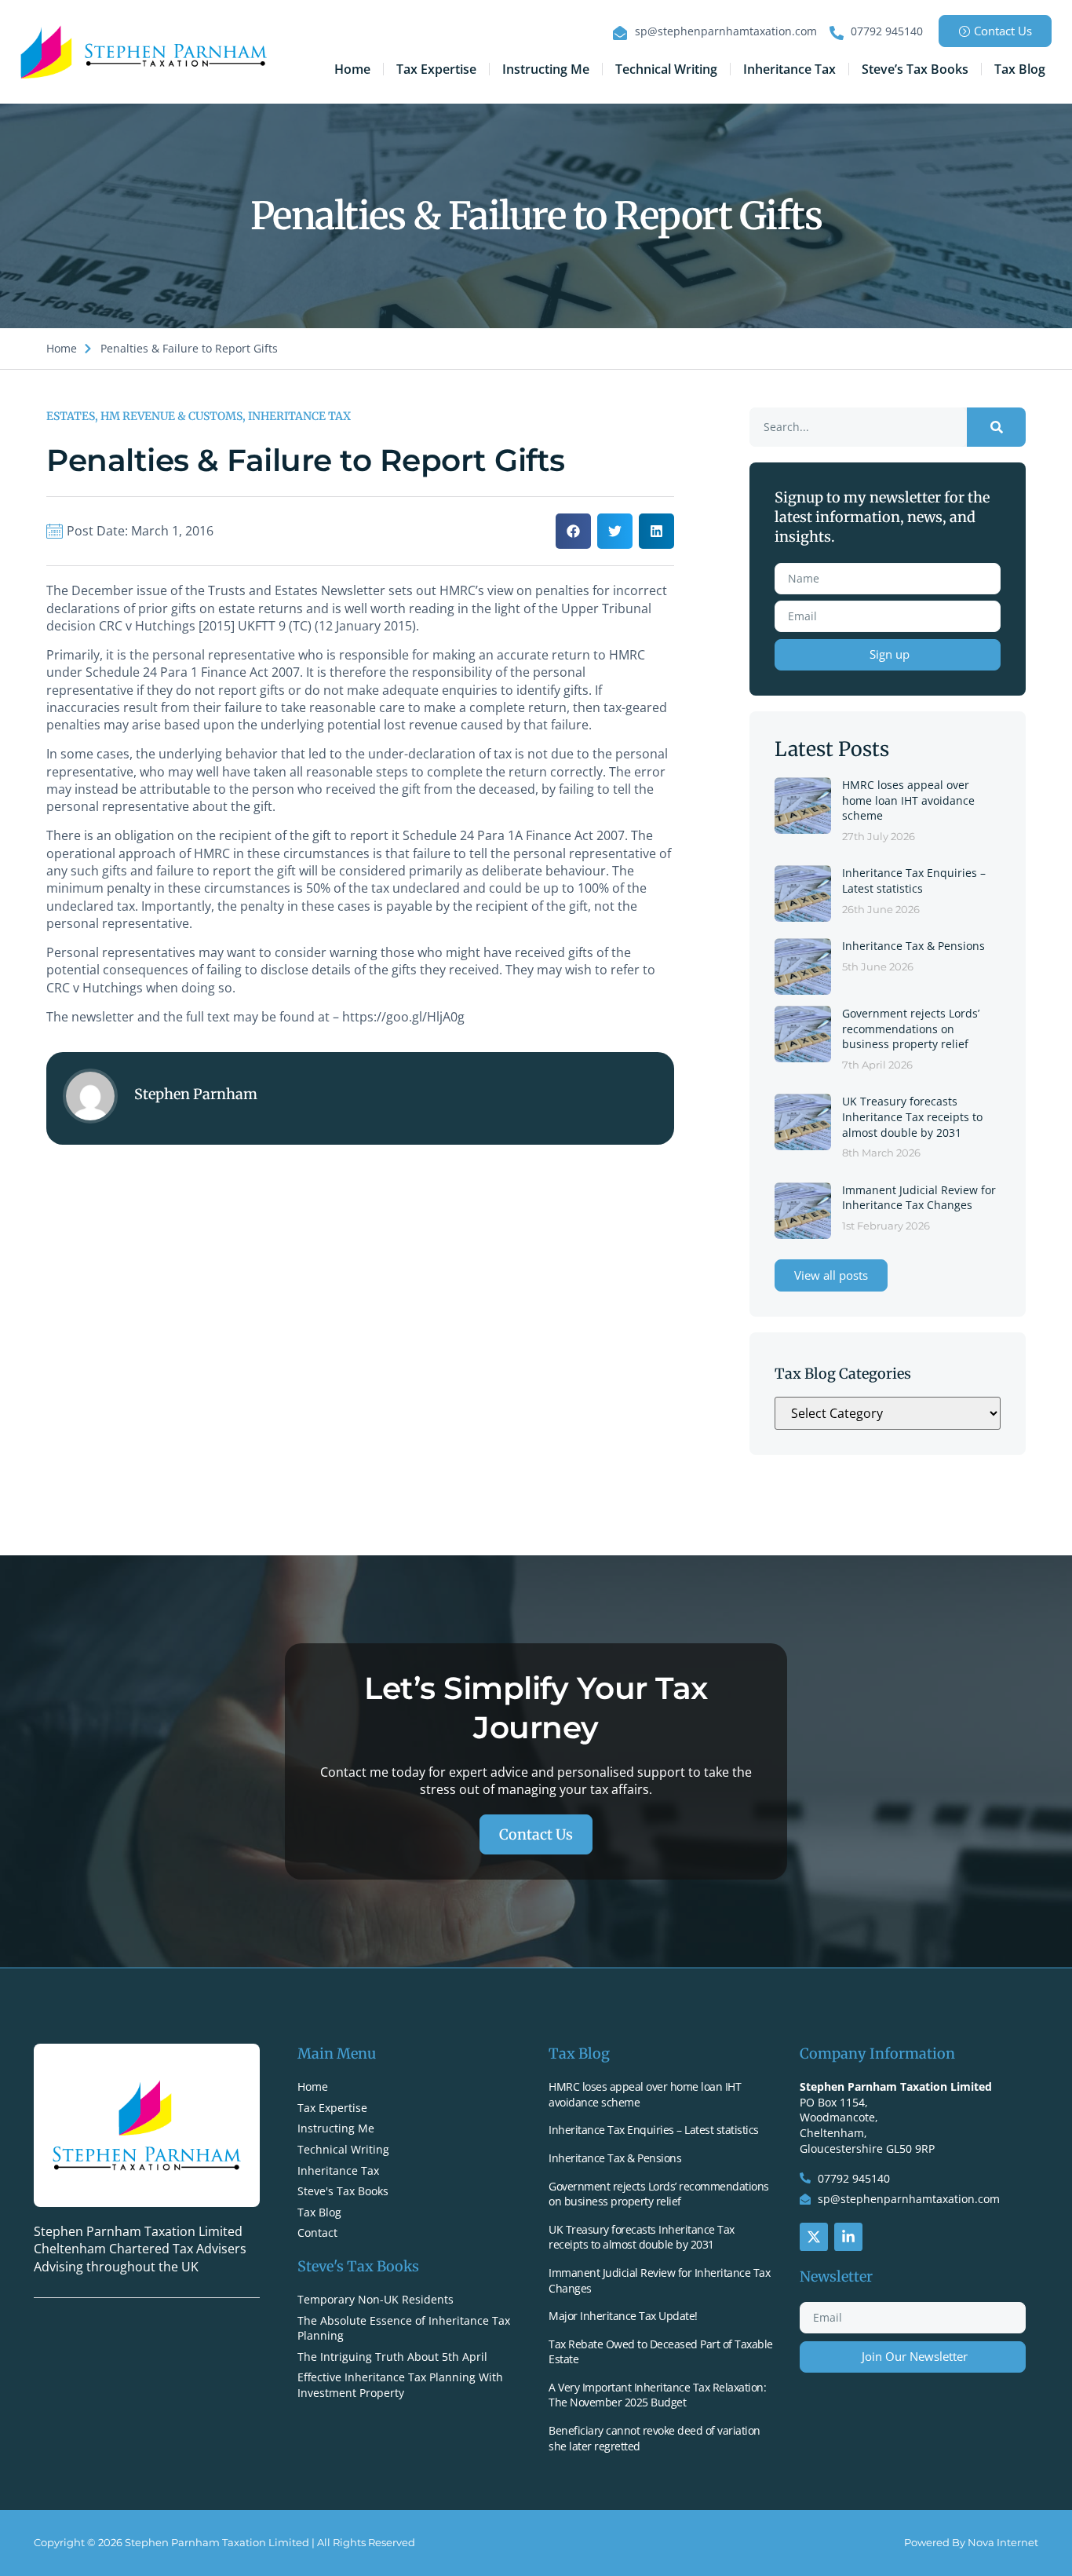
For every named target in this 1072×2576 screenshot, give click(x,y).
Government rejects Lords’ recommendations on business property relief (911, 1029)
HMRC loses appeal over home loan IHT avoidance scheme (908, 800)
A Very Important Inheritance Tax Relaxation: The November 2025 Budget (657, 2395)
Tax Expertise (436, 69)
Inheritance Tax (789, 69)
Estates (71, 416)
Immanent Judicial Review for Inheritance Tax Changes (919, 1198)
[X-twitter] (814, 2237)
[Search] (996, 427)
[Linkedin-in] (848, 2237)
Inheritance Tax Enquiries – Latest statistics (914, 881)
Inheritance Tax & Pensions (913, 946)
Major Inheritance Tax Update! (623, 2316)
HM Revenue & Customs (171, 416)
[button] (573, 531)
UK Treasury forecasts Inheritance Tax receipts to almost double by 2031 (912, 1116)
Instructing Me (546, 69)
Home (352, 69)
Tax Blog (1020, 69)
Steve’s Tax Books (915, 69)
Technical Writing (666, 69)
